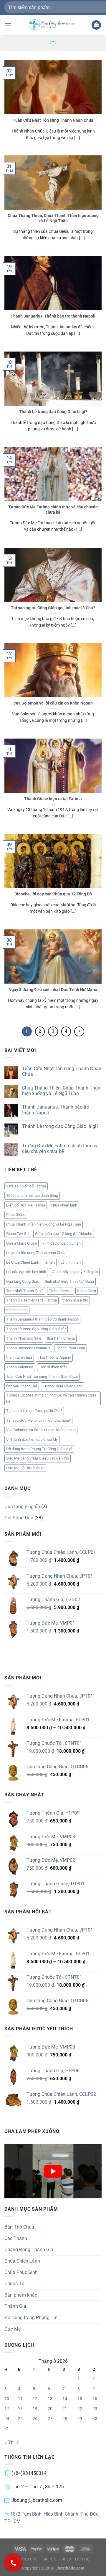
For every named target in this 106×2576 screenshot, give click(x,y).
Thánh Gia (15, 2306)
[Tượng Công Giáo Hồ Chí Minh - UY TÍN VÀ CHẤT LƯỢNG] (53, 25)
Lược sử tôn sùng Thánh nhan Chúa (36, 1253)
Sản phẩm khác (21, 2295)
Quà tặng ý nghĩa (22, 1507)
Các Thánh (16, 2238)
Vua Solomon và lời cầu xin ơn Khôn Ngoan (53, 703)
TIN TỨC (49, 2559)
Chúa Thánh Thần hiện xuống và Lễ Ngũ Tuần (44, 1224)
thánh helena (17, 1310)
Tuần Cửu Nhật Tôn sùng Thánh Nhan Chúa (53, 120)
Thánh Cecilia (60, 1291)
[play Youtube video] (53, 2171)
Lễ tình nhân (71, 1262)
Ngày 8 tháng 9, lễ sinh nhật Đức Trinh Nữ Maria (53, 990)
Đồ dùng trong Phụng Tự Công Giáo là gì (39, 1449)
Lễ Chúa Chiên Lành (23, 1262)
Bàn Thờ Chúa (19, 2227)
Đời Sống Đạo (19, 1518)
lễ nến (50, 1262)
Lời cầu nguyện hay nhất (26, 1272)
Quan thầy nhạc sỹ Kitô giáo (75, 1272)
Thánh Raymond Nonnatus (28, 1348)
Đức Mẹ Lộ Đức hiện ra (25, 1468)
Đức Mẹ (13, 2329)
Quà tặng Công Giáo (23, 1281)
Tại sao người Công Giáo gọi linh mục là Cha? (53, 608)
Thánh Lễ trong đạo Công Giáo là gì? (53, 412)
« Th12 (12, 2442)
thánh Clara (87, 1291)
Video (66, 2559)
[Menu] (8, 25)
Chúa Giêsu (16, 1215)
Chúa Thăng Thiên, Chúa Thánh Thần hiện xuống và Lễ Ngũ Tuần (53, 218)
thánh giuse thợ (75, 1300)
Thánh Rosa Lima (71, 1348)
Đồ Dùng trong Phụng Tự (30, 2318)
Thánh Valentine (20, 1367)
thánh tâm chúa (19, 1357)
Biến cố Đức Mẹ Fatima (26, 1205)
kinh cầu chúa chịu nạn (62, 1243)
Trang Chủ (27, 2559)
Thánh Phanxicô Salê (24, 1338)
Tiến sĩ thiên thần (53, 1367)
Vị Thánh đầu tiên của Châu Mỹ (32, 1439)
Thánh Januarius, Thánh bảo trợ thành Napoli (53, 316)
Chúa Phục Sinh (21, 2272)
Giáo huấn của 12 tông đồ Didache (64, 1234)
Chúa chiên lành (64, 1205)
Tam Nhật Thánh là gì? (25, 1291)
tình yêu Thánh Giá (22, 1386)
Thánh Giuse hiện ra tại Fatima (53, 799)
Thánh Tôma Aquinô (54, 1357)
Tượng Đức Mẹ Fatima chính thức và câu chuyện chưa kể (53, 510)
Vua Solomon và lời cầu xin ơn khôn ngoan (41, 1430)
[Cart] (96, 25)
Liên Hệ (82, 2559)
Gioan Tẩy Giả (18, 1234)
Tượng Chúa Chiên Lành (63, 1386)
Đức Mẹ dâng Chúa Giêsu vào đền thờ (38, 1458)
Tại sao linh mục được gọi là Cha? (34, 1411)
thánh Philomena (61, 1338)
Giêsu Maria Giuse (21, 1243)
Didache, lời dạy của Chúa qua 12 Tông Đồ (53, 894)
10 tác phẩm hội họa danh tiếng (32, 1195)
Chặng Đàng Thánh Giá (29, 2250)
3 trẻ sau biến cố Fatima (26, 1186)
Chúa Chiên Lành (22, 2261)
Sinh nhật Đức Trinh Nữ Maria (69, 1281)
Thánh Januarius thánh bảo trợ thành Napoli (42, 1319)
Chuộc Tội (15, 2284)
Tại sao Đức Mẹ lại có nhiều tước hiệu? (38, 1420)
